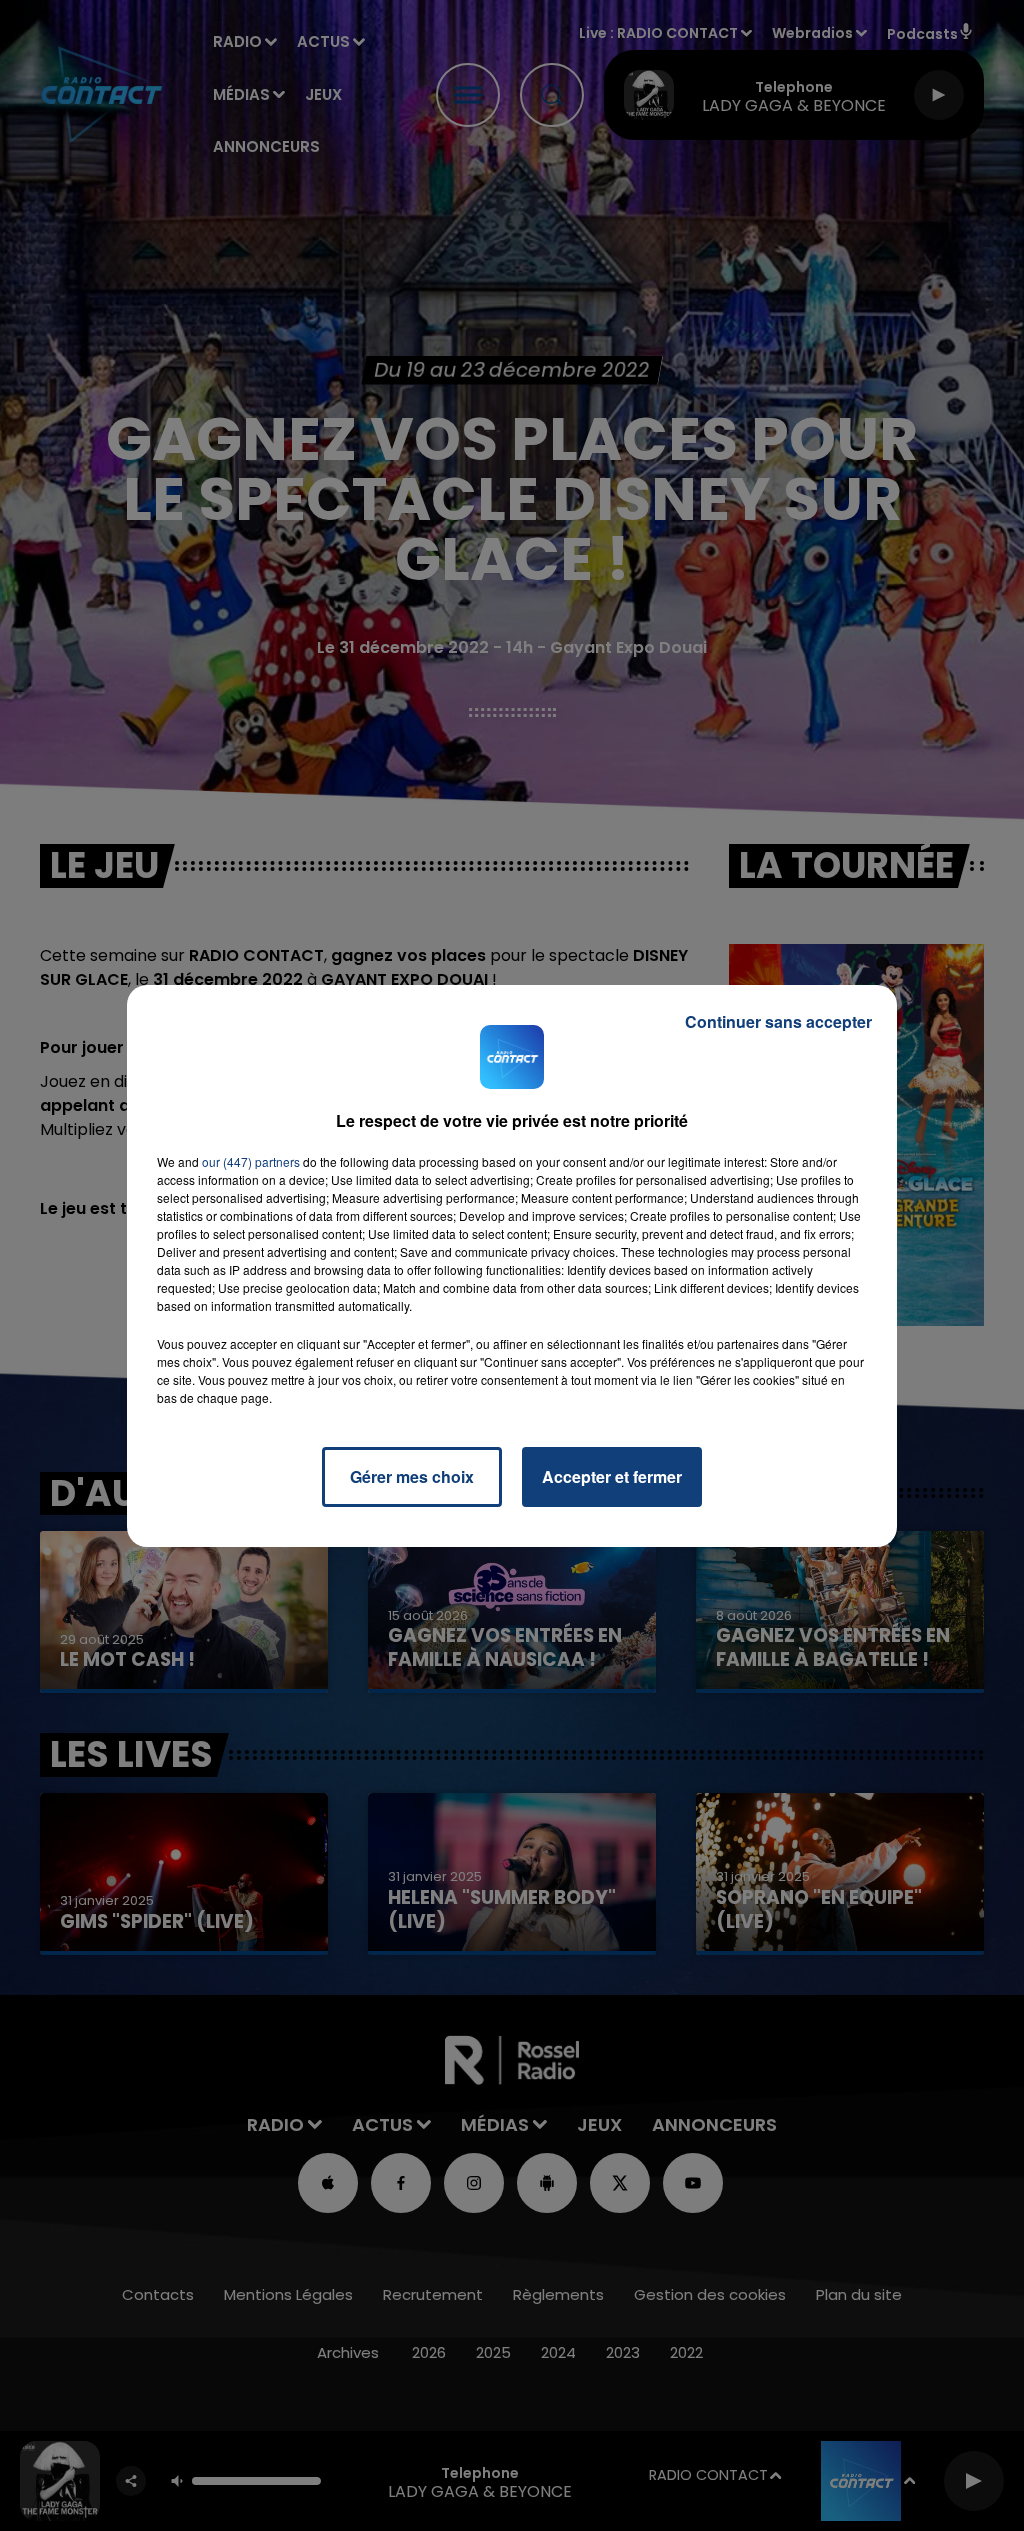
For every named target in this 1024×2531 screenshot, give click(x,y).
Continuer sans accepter (778, 1021)
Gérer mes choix (412, 1476)
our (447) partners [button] (251, 1161)
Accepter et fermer (612, 1476)
